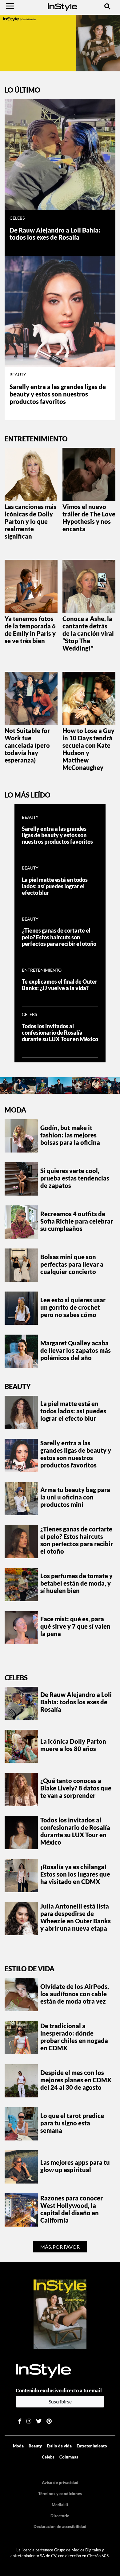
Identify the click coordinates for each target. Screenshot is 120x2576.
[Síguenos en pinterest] (49, 2421)
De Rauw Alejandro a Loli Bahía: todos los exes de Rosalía (55, 234)
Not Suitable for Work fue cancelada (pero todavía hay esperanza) (27, 745)
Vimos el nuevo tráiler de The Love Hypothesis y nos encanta (89, 518)
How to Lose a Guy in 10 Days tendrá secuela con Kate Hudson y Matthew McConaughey (88, 749)
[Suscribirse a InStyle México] (60, 2313)
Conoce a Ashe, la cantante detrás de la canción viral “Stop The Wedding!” (88, 633)
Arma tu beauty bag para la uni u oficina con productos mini (75, 1497)
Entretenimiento (42, 970)
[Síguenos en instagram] (29, 2421)
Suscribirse (60, 2401)
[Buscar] (107, 6)
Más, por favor (60, 2247)
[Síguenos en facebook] (20, 2421)
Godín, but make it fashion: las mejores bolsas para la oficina (70, 1135)
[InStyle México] (62, 6)
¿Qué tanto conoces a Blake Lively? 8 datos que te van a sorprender (76, 1788)
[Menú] (10, 6)
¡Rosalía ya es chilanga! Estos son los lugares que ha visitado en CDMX (75, 1874)
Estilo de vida (30, 1969)
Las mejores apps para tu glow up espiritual (75, 2166)
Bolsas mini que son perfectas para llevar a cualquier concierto (72, 1264)
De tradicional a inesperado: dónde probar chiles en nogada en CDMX (74, 2037)
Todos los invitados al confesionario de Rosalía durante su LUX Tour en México (60, 1033)
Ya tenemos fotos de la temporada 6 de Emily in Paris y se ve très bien (30, 630)
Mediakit (60, 2505)
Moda (15, 1110)
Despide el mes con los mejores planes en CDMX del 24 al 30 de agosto (76, 2080)
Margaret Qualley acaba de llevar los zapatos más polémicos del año (76, 1350)
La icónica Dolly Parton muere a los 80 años (73, 1745)
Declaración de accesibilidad (60, 2526)
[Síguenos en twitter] (39, 2421)
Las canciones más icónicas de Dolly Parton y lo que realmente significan (30, 521)
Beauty (18, 375)
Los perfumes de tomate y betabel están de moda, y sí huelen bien (76, 1583)
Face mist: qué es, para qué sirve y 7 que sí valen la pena (75, 1626)
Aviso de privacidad (60, 2482)
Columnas (69, 2457)
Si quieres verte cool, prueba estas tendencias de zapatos (75, 1178)
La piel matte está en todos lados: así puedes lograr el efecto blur (55, 886)
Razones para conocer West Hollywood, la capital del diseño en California (72, 2209)
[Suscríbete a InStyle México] (60, 42)
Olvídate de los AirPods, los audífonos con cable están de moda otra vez (75, 1994)
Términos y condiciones (60, 2494)
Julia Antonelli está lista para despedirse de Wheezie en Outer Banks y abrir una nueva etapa (76, 1917)
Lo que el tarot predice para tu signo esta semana (72, 2123)
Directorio (60, 2516)
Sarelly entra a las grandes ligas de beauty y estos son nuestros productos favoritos (58, 394)
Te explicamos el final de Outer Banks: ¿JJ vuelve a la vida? (60, 985)
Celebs (17, 218)
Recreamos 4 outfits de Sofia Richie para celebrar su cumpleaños (77, 1221)
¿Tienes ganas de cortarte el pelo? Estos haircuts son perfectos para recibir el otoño (59, 937)
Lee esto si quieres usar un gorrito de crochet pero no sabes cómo (73, 1307)
